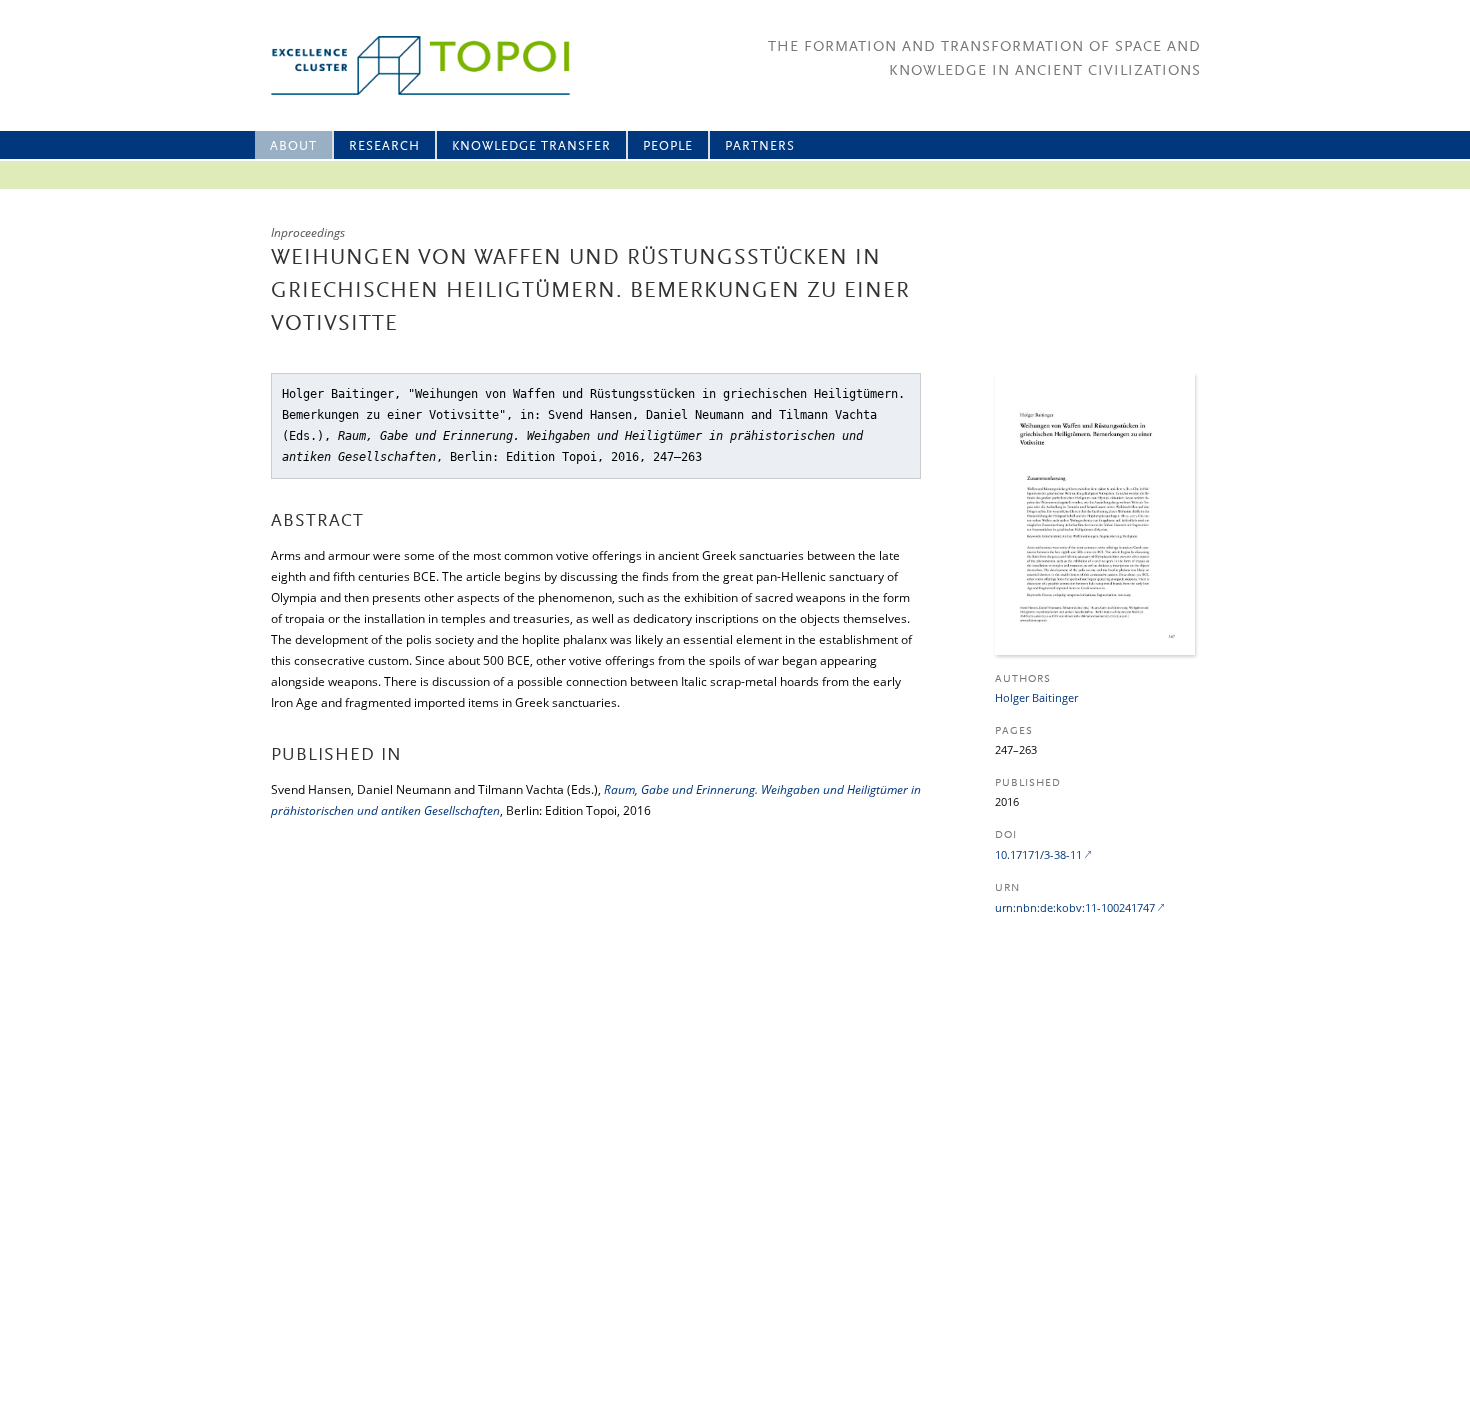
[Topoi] (402, 65)
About (293, 146)
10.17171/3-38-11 (1038, 854)
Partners (760, 146)
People (668, 146)
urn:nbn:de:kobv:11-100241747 (1075, 907)
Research (384, 146)
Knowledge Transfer (531, 146)
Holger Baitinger (1036, 697)
